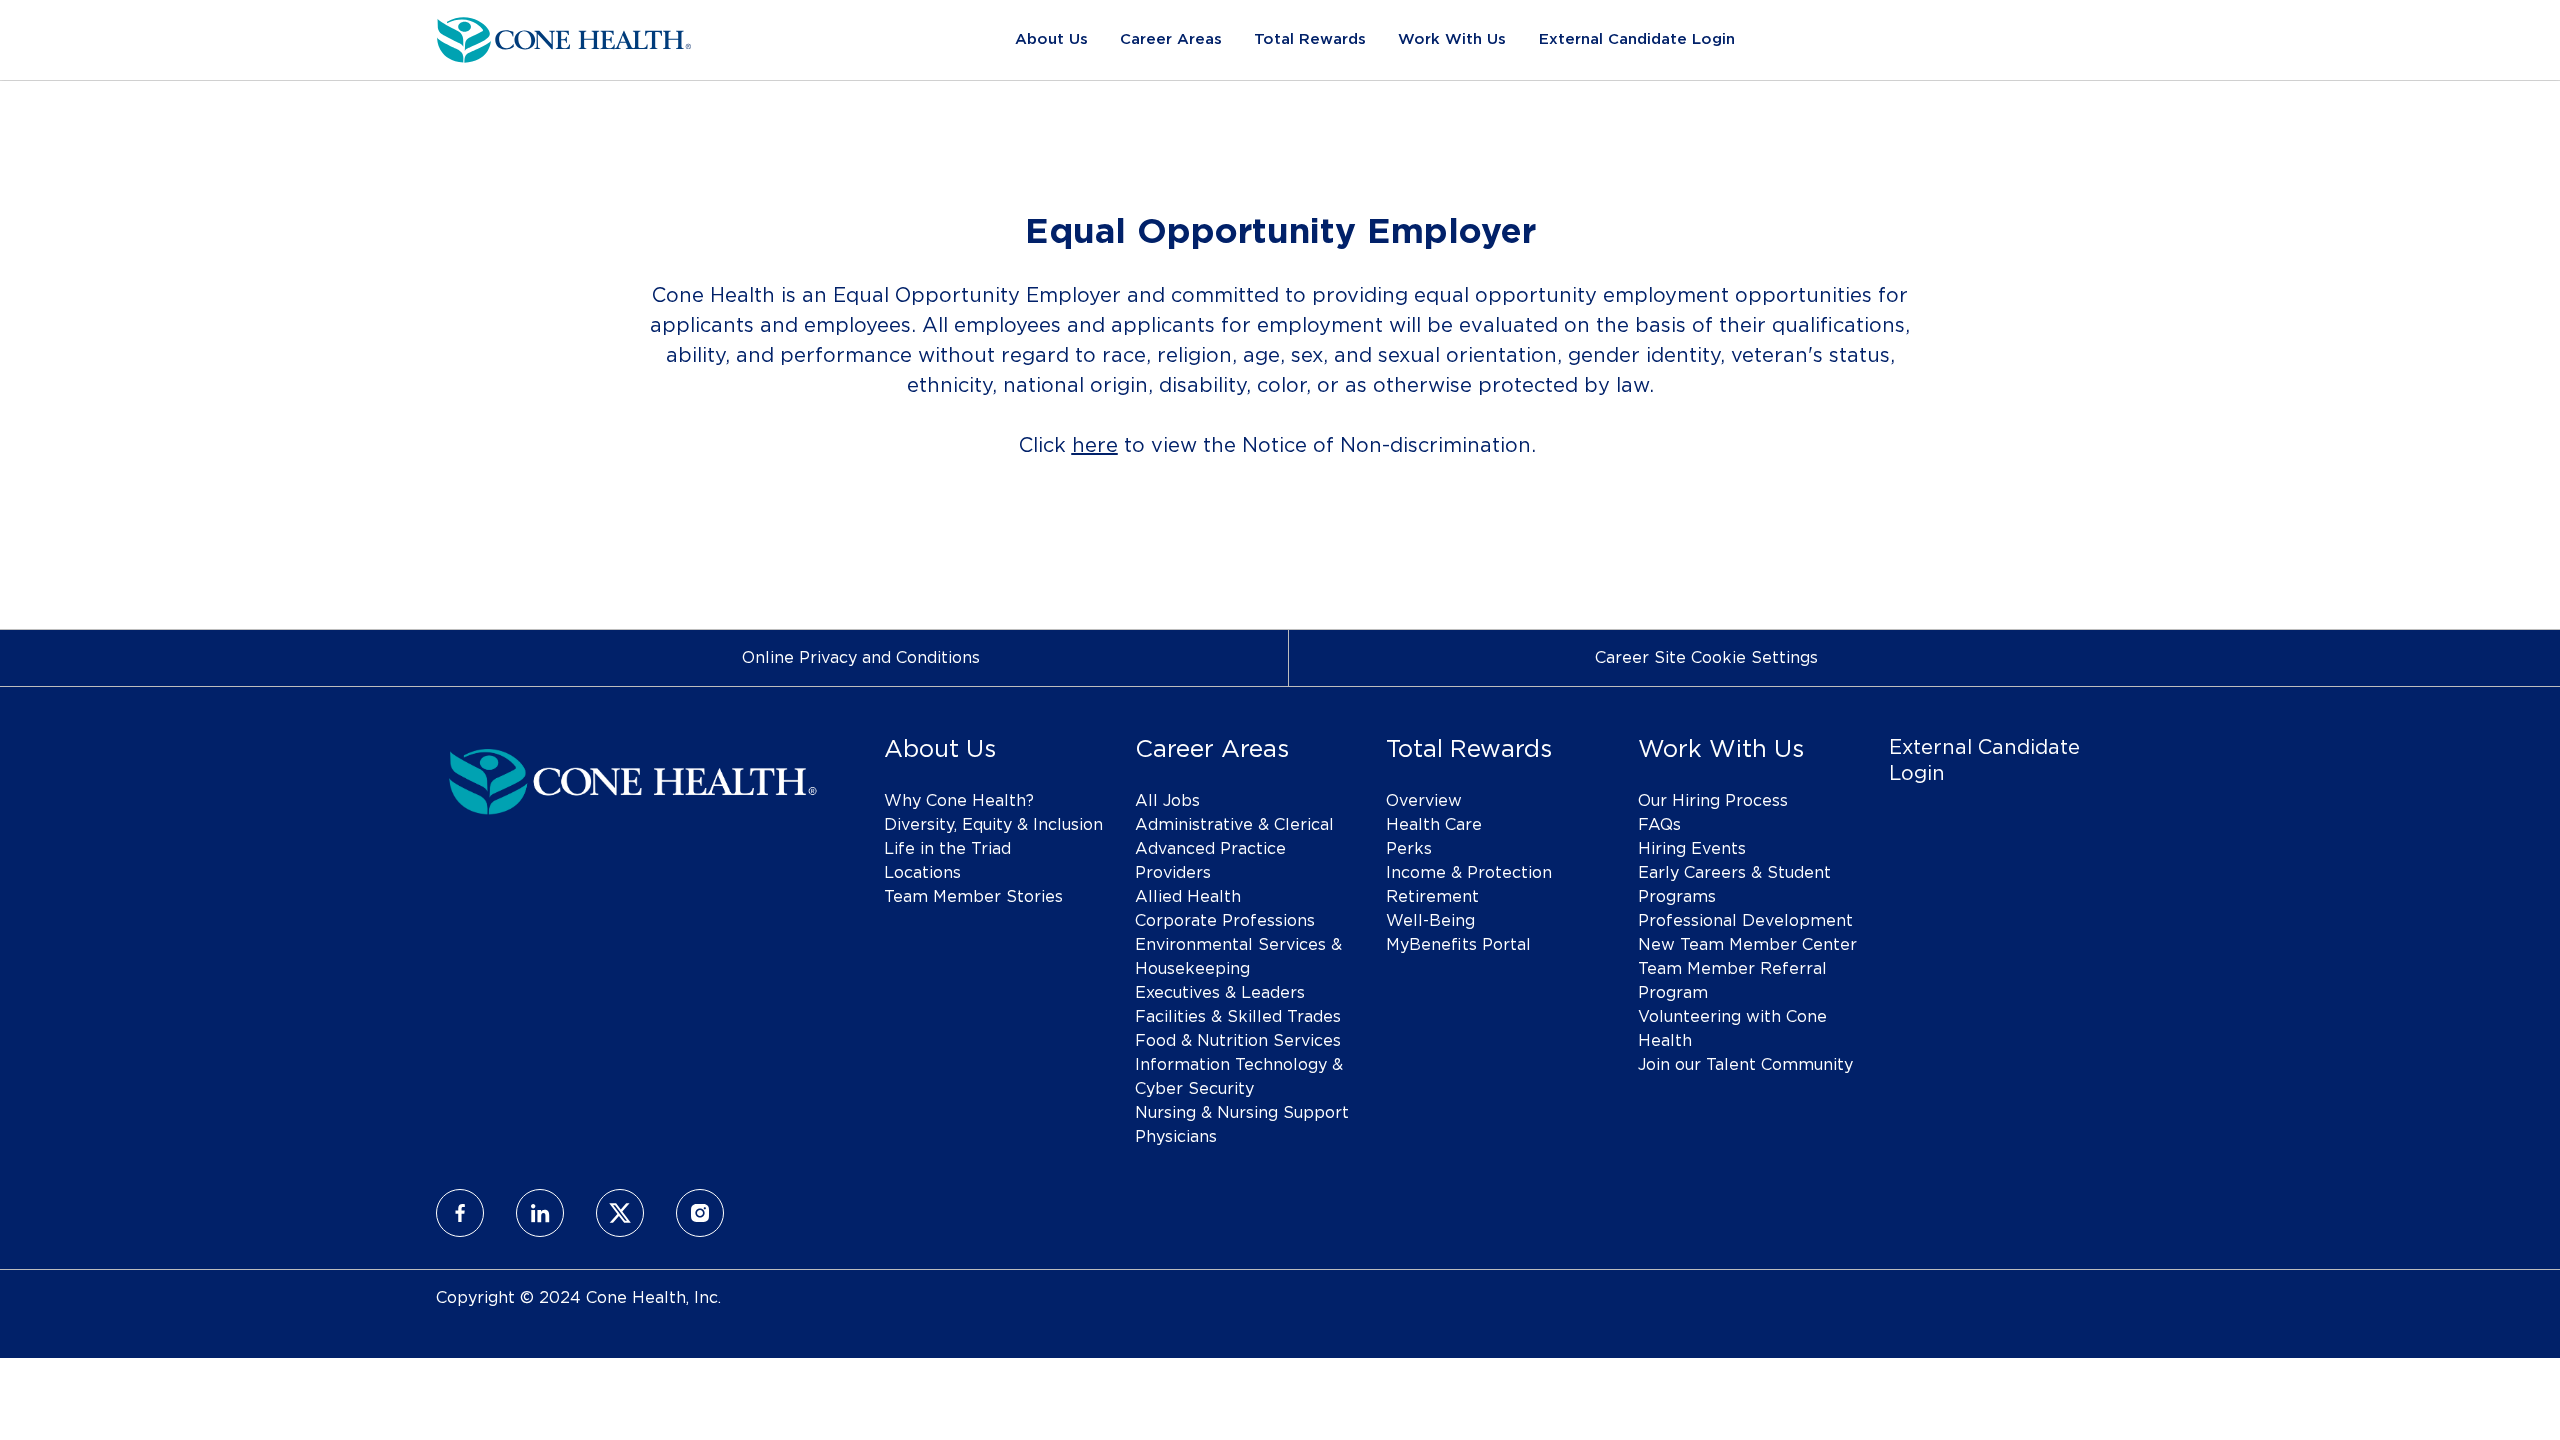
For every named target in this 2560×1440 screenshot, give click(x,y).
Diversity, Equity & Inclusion (993, 825)
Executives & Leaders (1220, 993)
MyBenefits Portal (1458, 945)
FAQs (1659, 825)
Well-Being (1430, 921)
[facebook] (460, 1213)
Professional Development (1745, 921)
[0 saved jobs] (2067, 40)
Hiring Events (1692, 849)
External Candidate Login (1637, 39)
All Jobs (1167, 801)
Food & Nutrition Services (1238, 1041)
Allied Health (1188, 897)
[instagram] (700, 1213)
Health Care (1434, 825)
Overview (1424, 801)
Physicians (1176, 1137)
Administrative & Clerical (1234, 825)
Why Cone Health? (959, 801)
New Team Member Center (1747, 945)
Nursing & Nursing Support (1242, 1113)
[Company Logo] (564, 37)
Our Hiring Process (1713, 801)
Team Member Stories (973, 897)
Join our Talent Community (1745, 1065)
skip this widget (499, 537)
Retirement (1432, 897)
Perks (1409, 849)
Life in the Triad (947, 849)
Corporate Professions (1225, 921)
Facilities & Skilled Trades (1238, 1017)
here (1095, 446)
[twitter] (620, 1213)
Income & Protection (1469, 873)
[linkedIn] (540, 1213)
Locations (922, 873)
